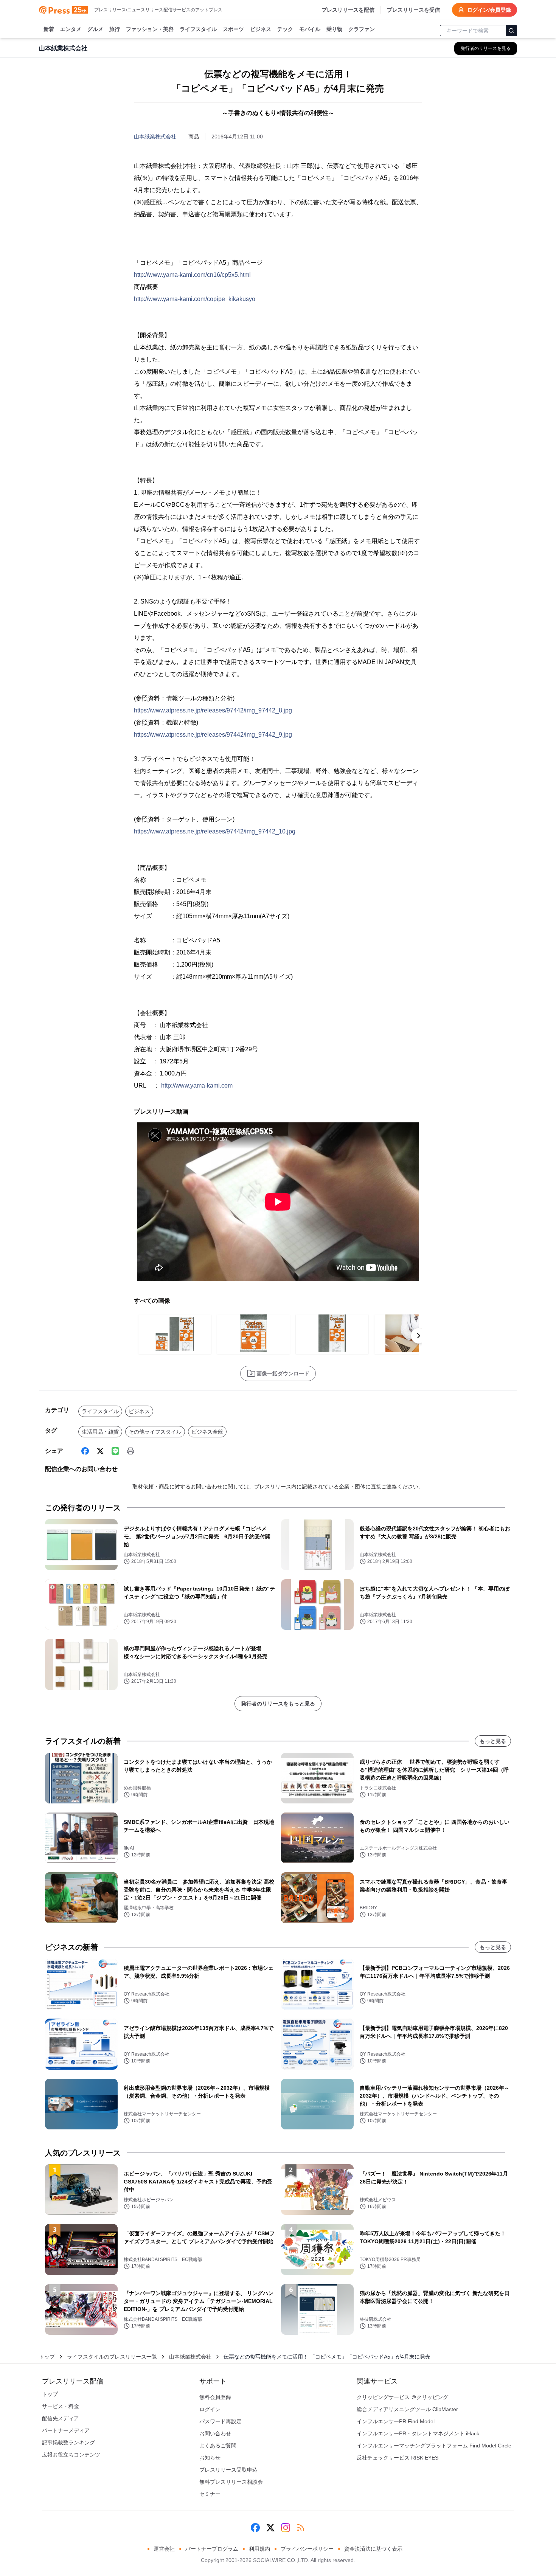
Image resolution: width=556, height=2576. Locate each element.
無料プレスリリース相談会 (231, 2482)
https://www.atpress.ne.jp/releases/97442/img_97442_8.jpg (213, 710)
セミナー (210, 2494)
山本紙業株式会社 (155, 137)
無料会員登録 (215, 2397)
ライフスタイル (198, 29)
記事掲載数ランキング (68, 2443)
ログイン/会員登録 (489, 10)
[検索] (511, 31)
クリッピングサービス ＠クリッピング (402, 2397)
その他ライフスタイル (155, 1432)
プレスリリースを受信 (413, 10)
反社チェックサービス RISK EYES (398, 2458)
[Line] (115, 1451)
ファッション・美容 (150, 29)
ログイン (210, 2409)
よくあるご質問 (218, 2446)
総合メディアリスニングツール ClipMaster (407, 2409)
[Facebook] (85, 1451)
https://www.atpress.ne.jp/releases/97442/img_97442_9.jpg (213, 735)
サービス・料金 (61, 2406)
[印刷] (130, 1451)
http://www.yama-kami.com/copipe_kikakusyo (195, 299)
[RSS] (301, 2528)
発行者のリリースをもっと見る (278, 1704)
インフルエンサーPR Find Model (396, 2421)
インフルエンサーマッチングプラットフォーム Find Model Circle (434, 2446)
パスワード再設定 (221, 2421)
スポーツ (233, 29)
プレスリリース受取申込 (228, 2470)
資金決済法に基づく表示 (373, 2549)
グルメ (95, 29)
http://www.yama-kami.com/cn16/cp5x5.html (192, 275)
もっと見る (493, 1741)
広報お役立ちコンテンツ (71, 2455)
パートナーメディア (66, 2430)
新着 (49, 29)
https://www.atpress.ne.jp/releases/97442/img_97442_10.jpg (215, 831)
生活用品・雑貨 (100, 1432)
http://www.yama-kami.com (197, 1085)
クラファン (362, 29)
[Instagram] (286, 2528)
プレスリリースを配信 (348, 10)
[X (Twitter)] (100, 1451)
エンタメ (71, 29)
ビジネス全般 (207, 1432)
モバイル (310, 29)
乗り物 (334, 29)
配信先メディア (61, 2418)
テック (285, 29)
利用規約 (259, 2549)
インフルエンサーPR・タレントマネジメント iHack (418, 2433)
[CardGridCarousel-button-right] (419, 1336)
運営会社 (164, 2549)
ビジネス (261, 29)
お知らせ (210, 2458)
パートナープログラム (212, 2549)
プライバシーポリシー (307, 2549)
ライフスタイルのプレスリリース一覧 (112, 2357)
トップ (47, 2357)
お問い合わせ (215, 2433)
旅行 (115, 29)
